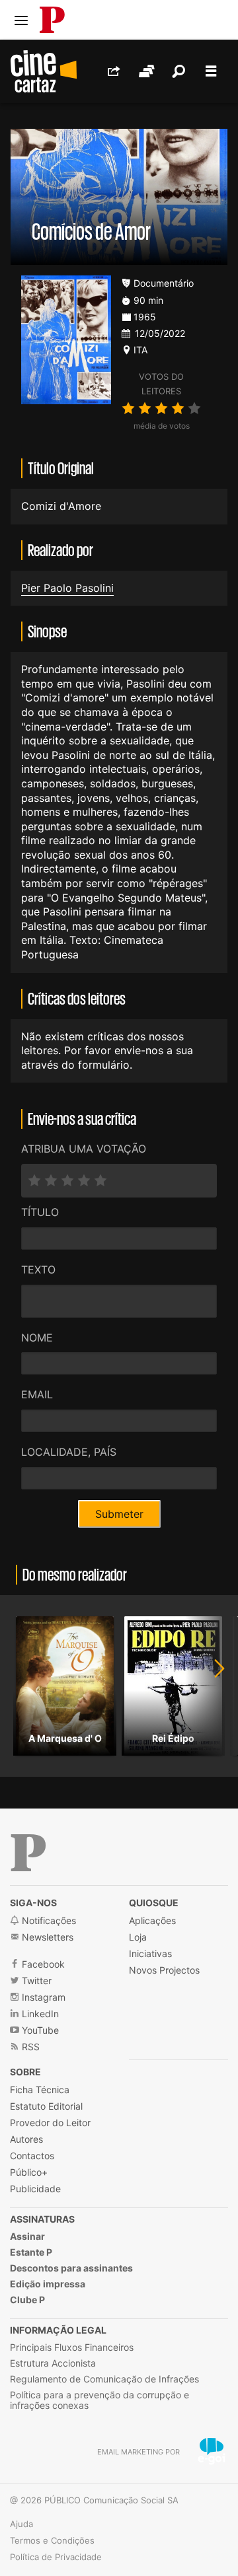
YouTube (39, 2030)
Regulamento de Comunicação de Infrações (104, 2379)
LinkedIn (39, 2014)
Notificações (48, 1920)
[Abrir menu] (21, 20)
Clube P (27, 2300)
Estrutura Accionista (53, 2363)
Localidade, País (69, 1452)
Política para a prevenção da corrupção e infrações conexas (99, 2400)
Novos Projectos (164, 1970)
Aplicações (152, 1920)
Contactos (32, 2156)
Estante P (31, 2252)
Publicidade (35, 2189)
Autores (26, 2139)
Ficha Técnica (40, 2090)
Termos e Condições (52, 2540)
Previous (26, 1686)
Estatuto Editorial (46, 2106)
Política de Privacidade (56, 2557)
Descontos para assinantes (71, 2268)
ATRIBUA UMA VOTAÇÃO (84, 1149)
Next (212, 1686)
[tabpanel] (65, 1686)
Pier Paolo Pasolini (67, 588)
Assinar (27, 2236)
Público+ (29, 2172)
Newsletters (46, 1937)
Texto (38, 1270)
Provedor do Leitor (50, 2123)
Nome (37, 1338)
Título (40, 1212)
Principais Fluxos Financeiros (72, 2347)
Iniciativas (150, 1953)
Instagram (42, 1997)
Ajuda (21, 2524)
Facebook (42, 1964)
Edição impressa (48, 2284)
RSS (29, 2047)
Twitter (35, 1981)
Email (37, 1394)
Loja (138, 1937)
